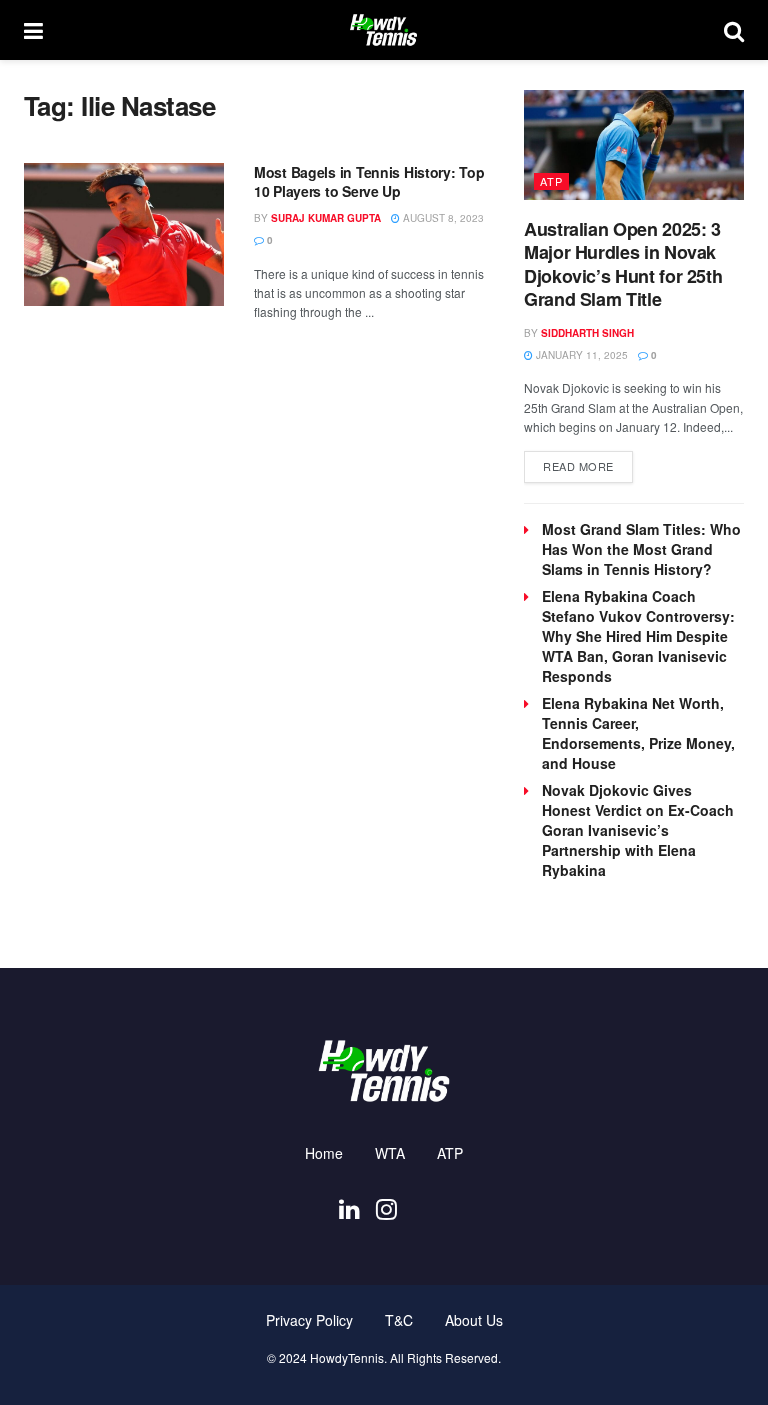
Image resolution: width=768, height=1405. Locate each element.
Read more (588, 465)
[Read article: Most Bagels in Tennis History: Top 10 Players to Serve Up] (124, 234)
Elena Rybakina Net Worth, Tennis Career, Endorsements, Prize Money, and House (638, 733)
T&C (399, 1320)
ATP (551, 181)
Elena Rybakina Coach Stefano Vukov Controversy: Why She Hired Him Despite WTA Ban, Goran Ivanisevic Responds (638, 636)
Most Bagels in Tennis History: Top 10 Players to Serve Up (369, 182)
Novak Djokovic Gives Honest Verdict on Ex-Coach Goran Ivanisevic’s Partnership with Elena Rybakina (638, 830)
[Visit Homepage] (383, 30)
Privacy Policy (309, 1320)
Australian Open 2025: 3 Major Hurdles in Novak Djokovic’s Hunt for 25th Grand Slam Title (623, 264)
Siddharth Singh (587, 333)
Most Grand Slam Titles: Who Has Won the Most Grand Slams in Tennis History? (641, 549)
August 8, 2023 (442, 218)
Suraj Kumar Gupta (326, 218)
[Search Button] (734, 30)
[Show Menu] (33, 30)
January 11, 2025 (580, 355)
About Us (474, 1320)
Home (324, 1153)
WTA (390, 1153)
